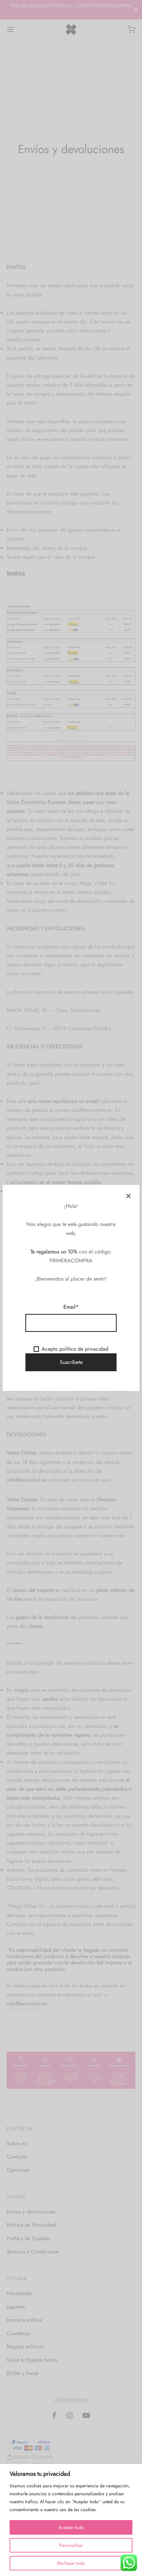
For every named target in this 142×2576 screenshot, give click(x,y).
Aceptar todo (71, 2527)
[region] (71, 2520)
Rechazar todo (71, 2563)
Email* (71, 1307)
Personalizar (71, 2545)
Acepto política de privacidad (75, 1349)
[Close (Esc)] (128, 1196)
